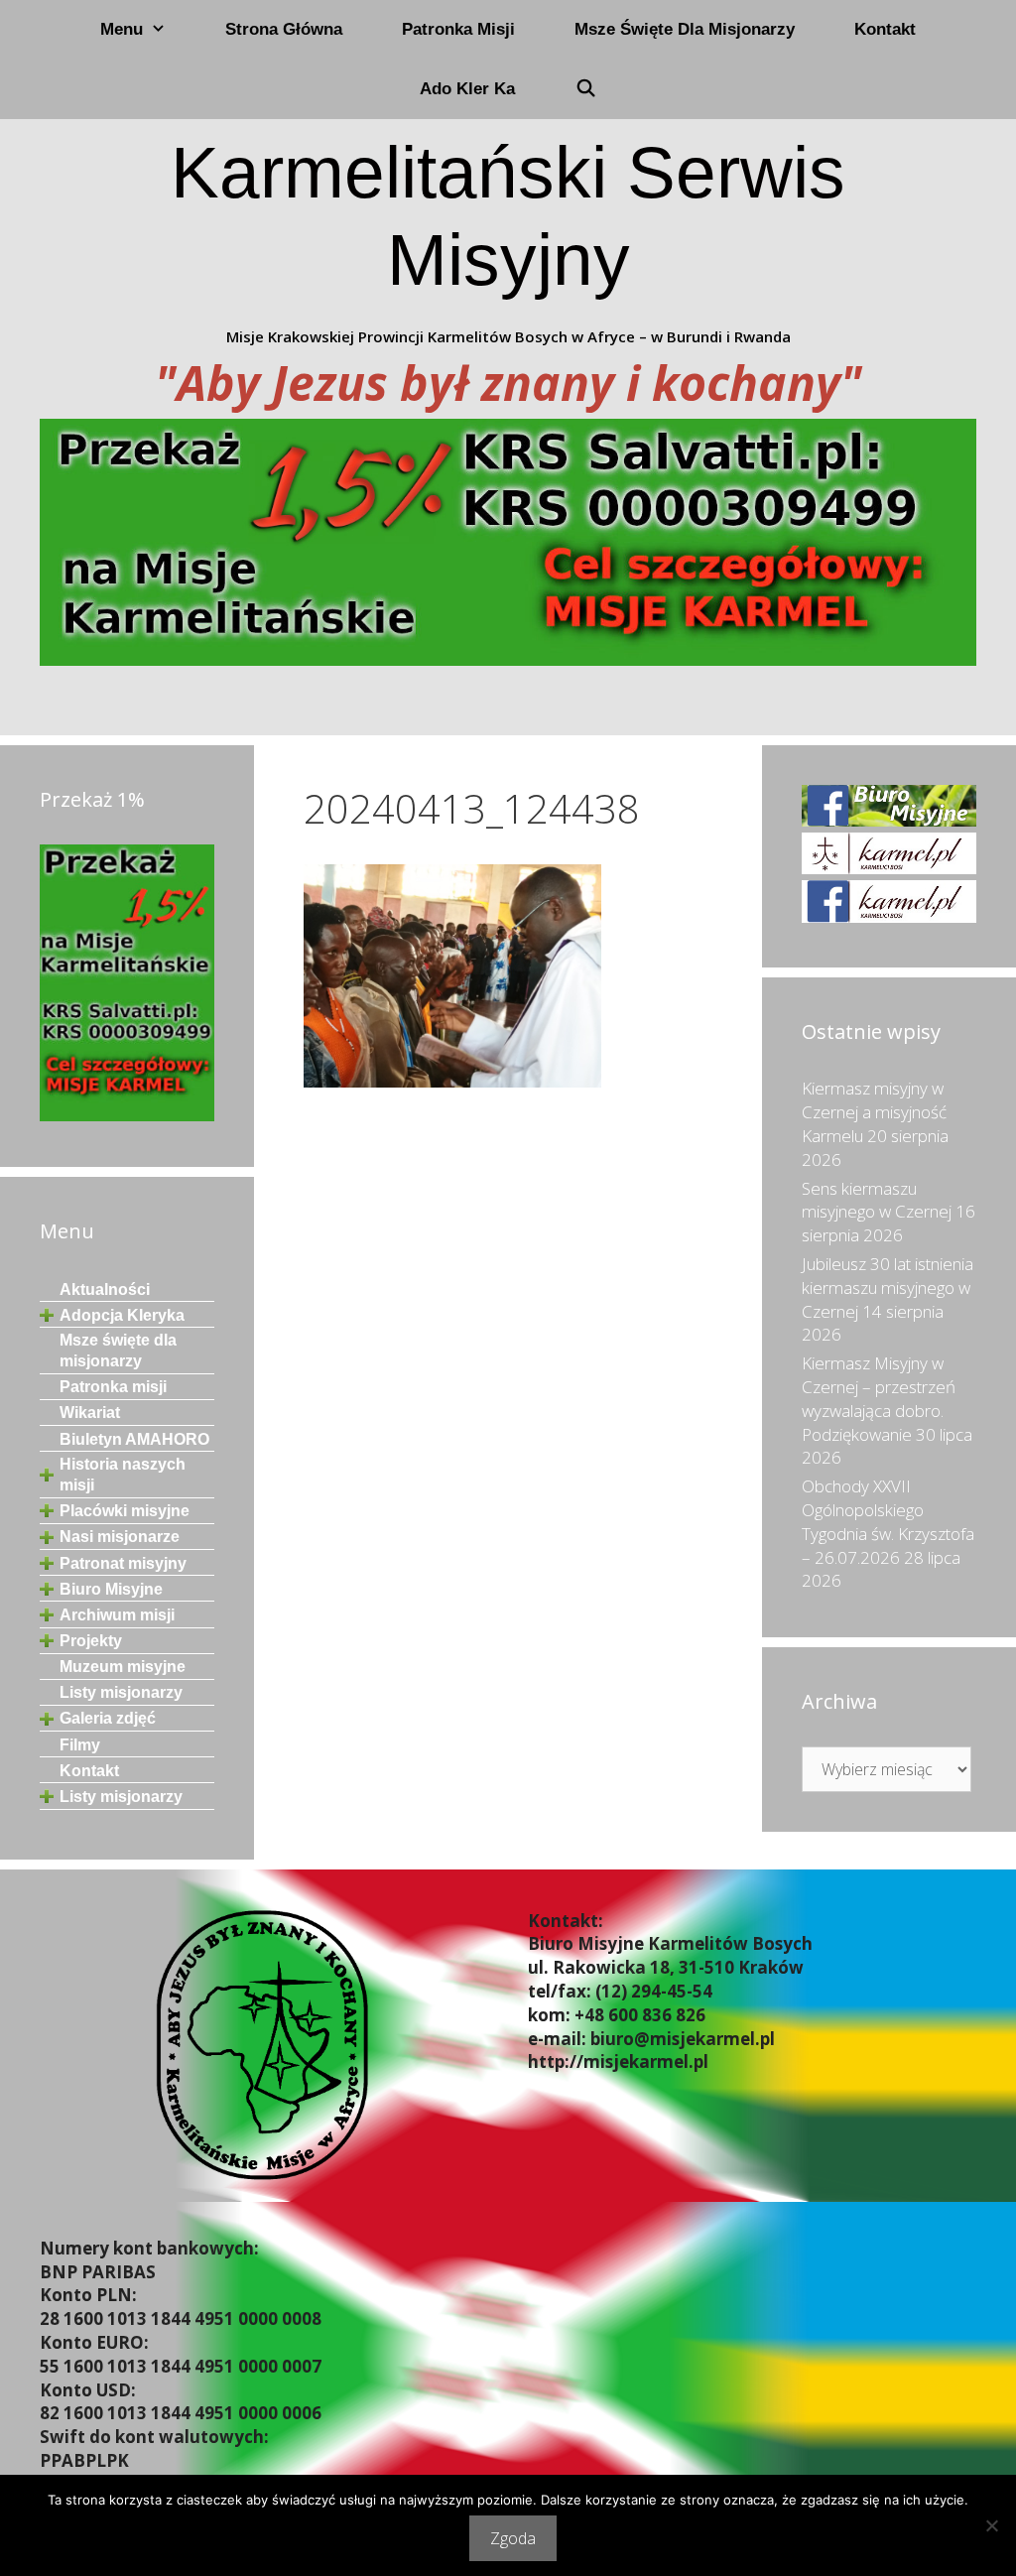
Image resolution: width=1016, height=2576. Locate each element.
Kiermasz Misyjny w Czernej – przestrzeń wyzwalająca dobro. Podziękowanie (879, 1398)
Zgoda (513, 2538)
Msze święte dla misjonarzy (685, 29)
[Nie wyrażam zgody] (991, 2525)
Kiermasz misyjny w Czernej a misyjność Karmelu (874, 1112)
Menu (122, 29)
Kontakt (885, 29)
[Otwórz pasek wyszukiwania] (585, 89)
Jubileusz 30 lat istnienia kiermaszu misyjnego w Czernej (888, 1288)
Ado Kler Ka (467, 89)
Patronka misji (458, 29)
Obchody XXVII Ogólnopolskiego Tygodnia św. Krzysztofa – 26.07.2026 (888, 1521)
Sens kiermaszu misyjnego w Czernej (877, 1200)
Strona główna (284, 29)
